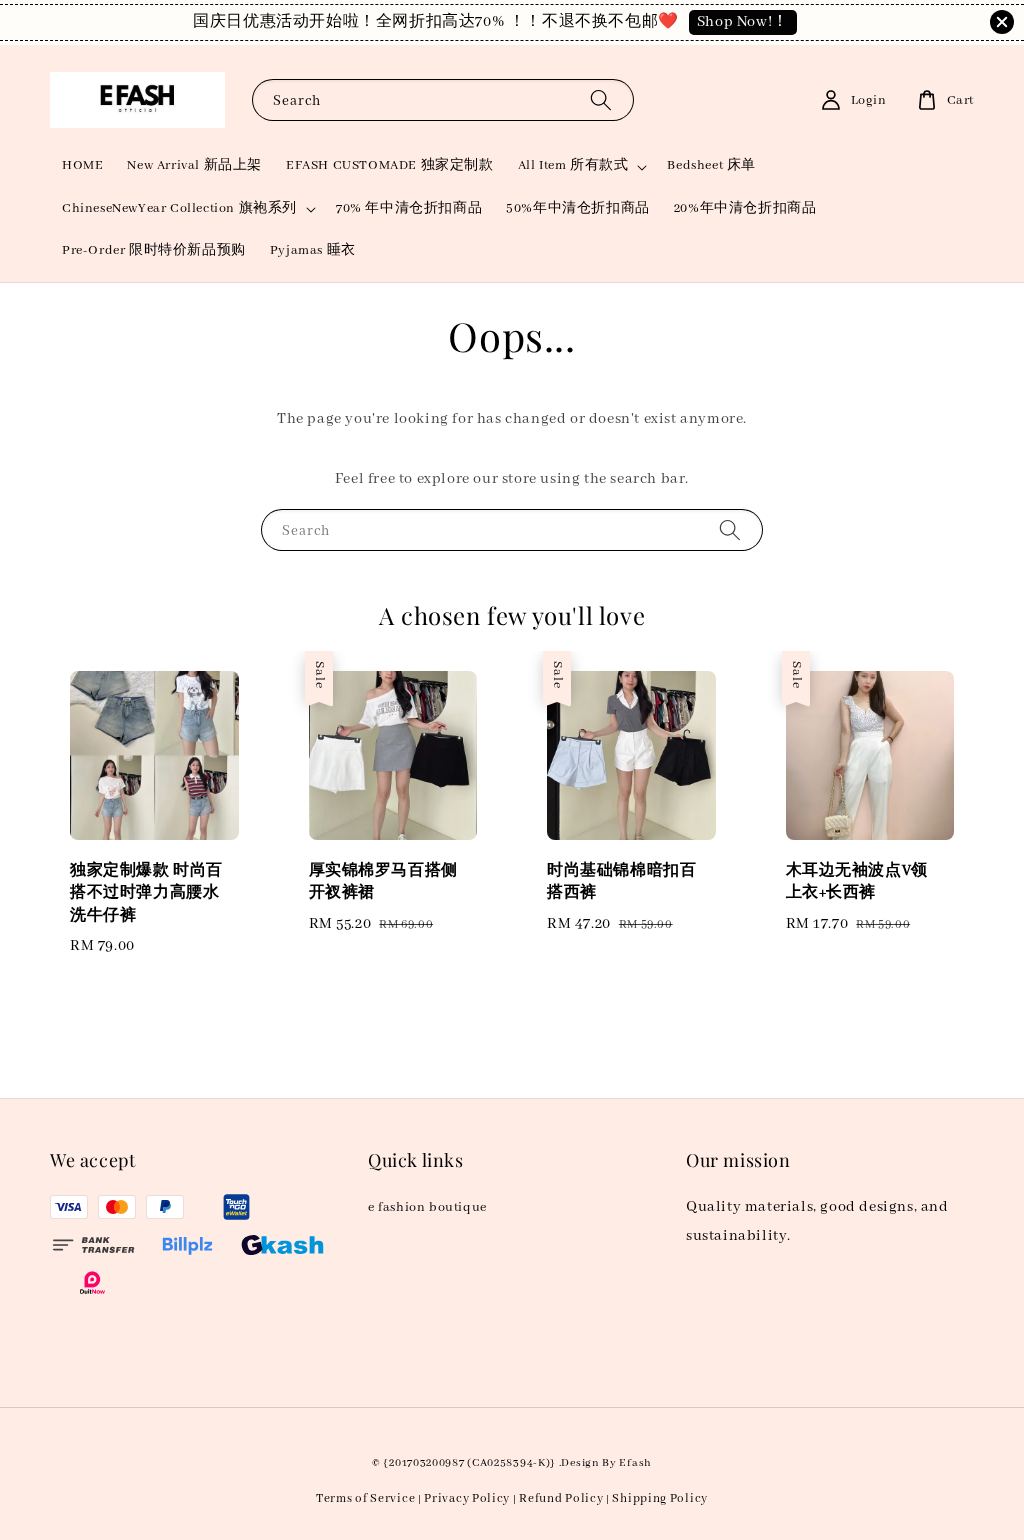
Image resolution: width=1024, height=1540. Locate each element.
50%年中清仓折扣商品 (578, 208)
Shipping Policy (660, 1498)
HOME (82, 165)
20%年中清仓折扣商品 (745, 208)
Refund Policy (561, 1498)
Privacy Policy (467, 1498)
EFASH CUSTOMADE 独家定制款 (390, 165)
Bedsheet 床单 (711, 165)
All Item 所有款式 (573, 165)
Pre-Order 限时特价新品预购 (154, 250)
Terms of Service (365, 1498)
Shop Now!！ (743, 22)
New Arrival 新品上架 (194, 165)
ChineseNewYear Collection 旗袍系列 (179, 208)
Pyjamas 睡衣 (313, 250)
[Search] (601, 99)
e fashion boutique (427, 1207)
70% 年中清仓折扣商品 (409, 208)
